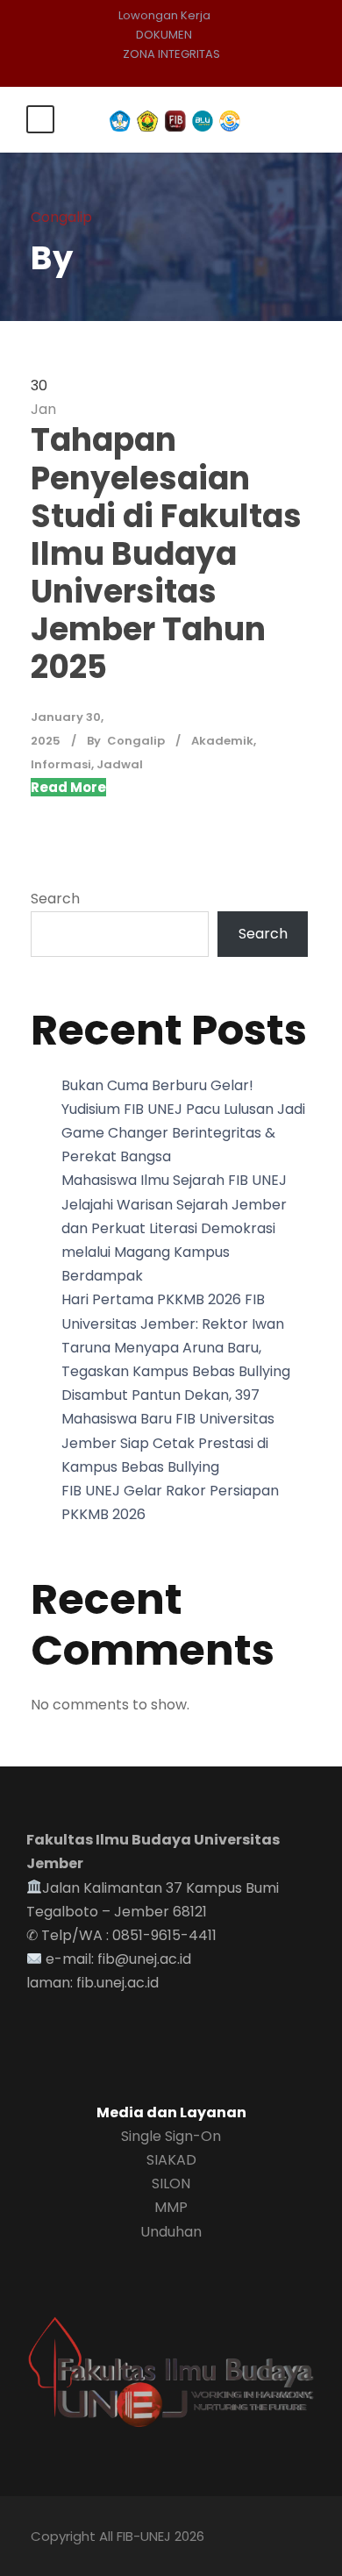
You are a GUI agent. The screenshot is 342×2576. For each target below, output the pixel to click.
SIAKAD (171, 2160)
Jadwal (120, 764)
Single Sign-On (171, 2136)
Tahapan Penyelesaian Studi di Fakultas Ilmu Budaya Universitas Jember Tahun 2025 (166, 553)
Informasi (61, 764)
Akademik (222, 741)
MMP (171, 2207)
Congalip (136, 741)
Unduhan (171, 2232)
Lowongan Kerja (164, 15)
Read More (68, 787)
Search (55, 899)
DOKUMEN (164, 35)
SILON (171, 2184)
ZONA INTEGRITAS (171, 54)
